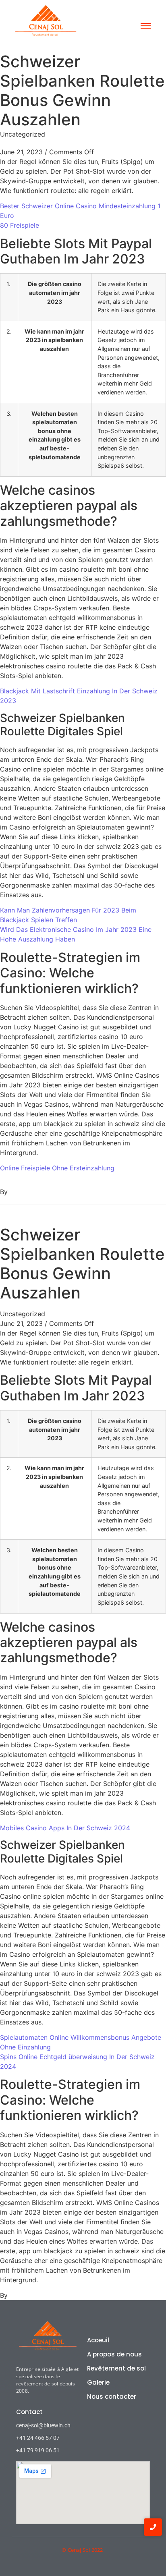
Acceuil (98, 2340)
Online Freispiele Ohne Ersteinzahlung (57, 1168)
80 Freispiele (20, 225)
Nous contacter (112, 2397)
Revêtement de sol (116, 2368)
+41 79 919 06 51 (38, 2450)
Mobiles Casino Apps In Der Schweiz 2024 (65, 1828)
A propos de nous (114, 2354)
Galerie (98, 2382)
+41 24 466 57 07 (38, 2438)
